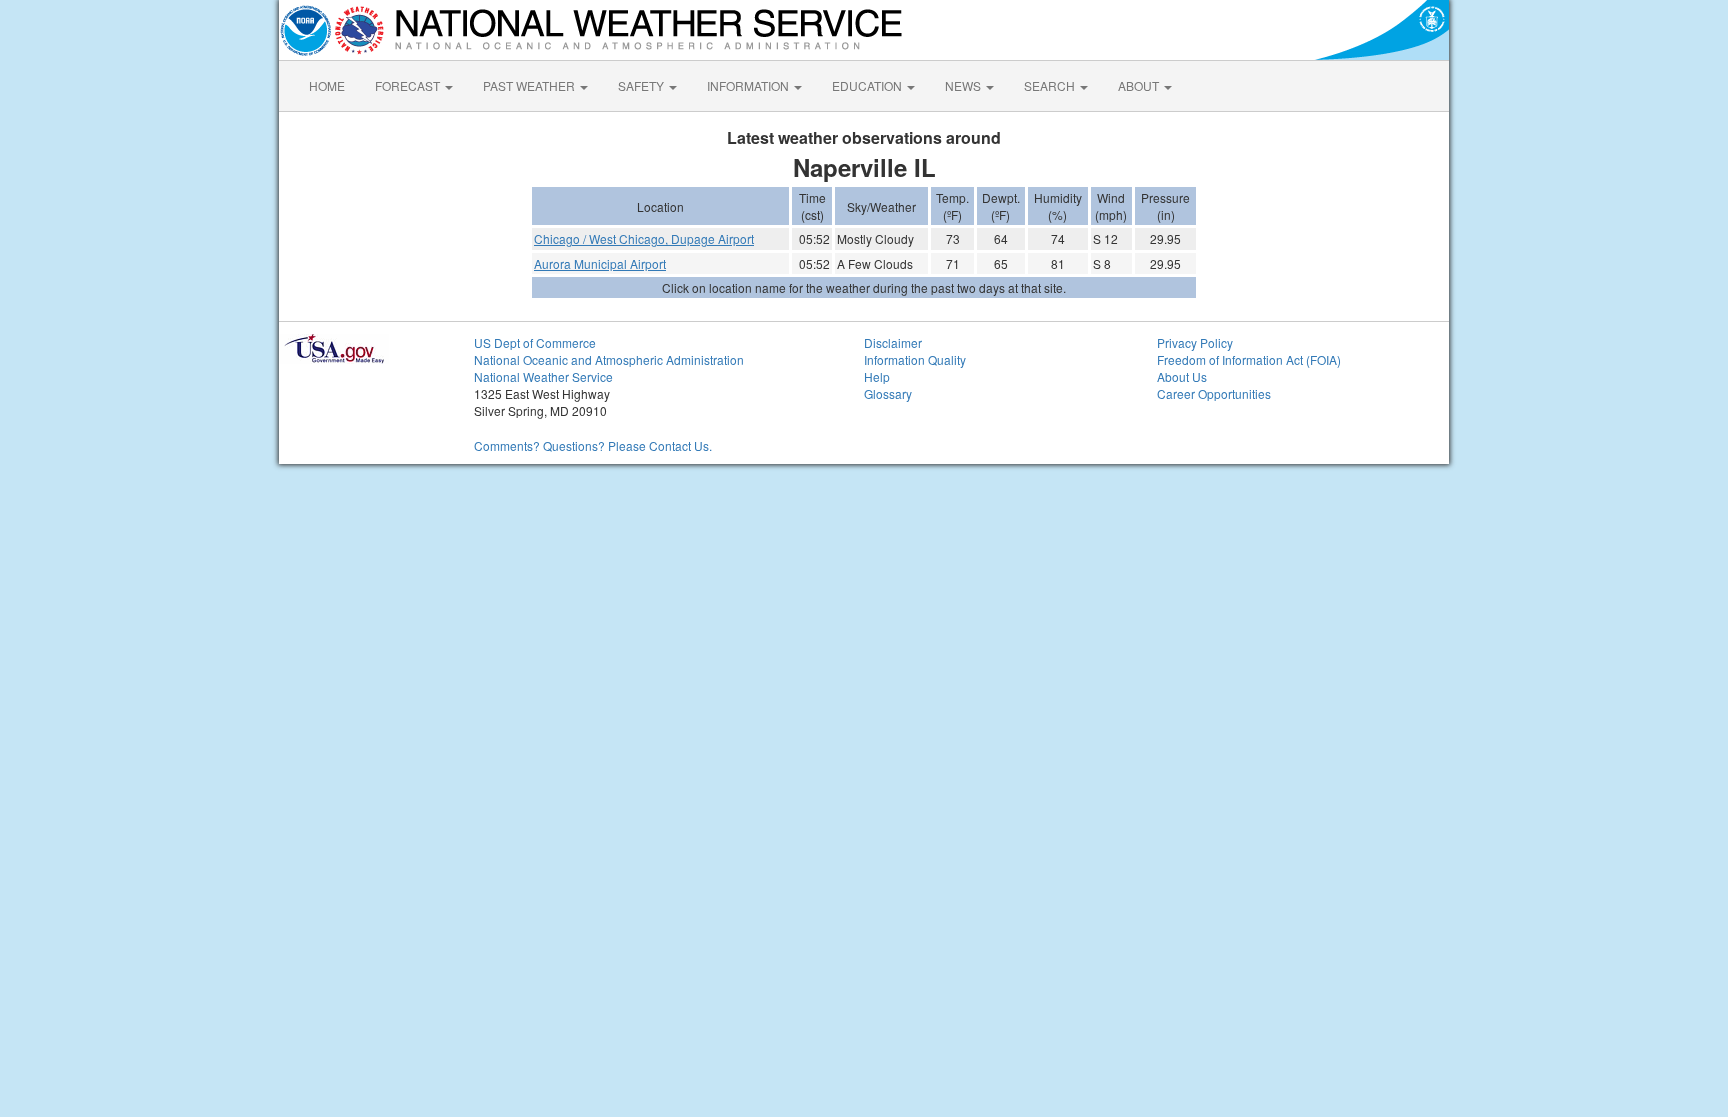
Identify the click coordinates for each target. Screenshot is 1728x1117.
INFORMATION (749, 85)
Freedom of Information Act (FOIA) (1249, 359)
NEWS (964, 85)
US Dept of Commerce (535, 342)
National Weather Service (543, 376)
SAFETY (642, 85)
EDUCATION (868, 85)
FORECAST (409, 85)
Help (877, 376)
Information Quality (915, 359)
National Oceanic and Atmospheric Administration (609, 359)
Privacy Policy (1195, 342)
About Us (1182, 376)
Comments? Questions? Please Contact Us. (593, 445)
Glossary (888, 393)
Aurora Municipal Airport (600, 263)
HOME (327, 85)
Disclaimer (893, 342)
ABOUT (1140, 85)
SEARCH (1051, 85)
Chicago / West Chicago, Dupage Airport (644, 238)
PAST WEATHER (530, 85)
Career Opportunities (1214, 393)
